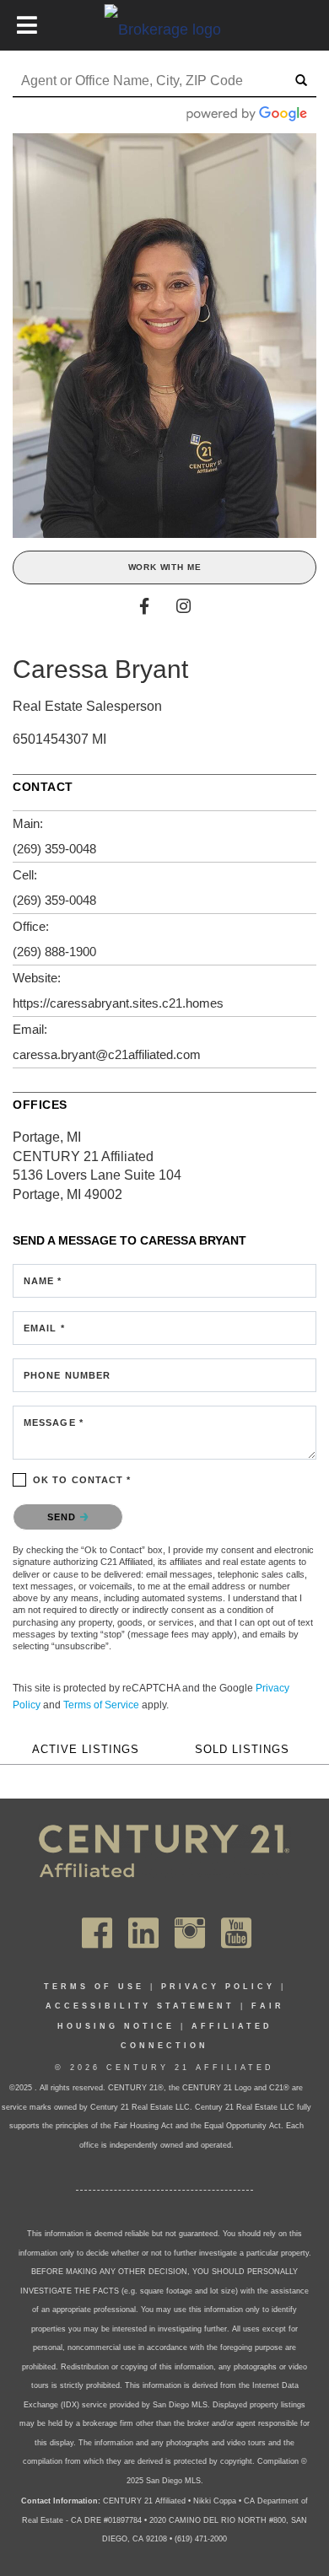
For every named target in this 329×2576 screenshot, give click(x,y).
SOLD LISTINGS (242, 1750)
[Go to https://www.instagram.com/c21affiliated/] (190, 1933)
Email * (44, 1328)
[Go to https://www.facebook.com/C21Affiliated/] (97, 1933)
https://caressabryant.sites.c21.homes (118, 1003)
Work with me (165, 567)
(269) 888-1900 (54, 952)
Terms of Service (101, 1705)
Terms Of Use (94, 1987)
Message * (54, 1422)
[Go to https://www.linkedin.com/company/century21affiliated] (143, 1933)
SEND (64, 1517)
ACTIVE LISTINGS (86, 1750)
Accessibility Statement (140, 2006)
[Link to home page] (165, 29)
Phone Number (67, 1375)
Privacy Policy (218, 1987)
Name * (43, 1281)
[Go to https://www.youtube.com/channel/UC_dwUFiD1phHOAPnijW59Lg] (236, 1933)
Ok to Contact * (82, 1480)
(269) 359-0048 (54, 849)
